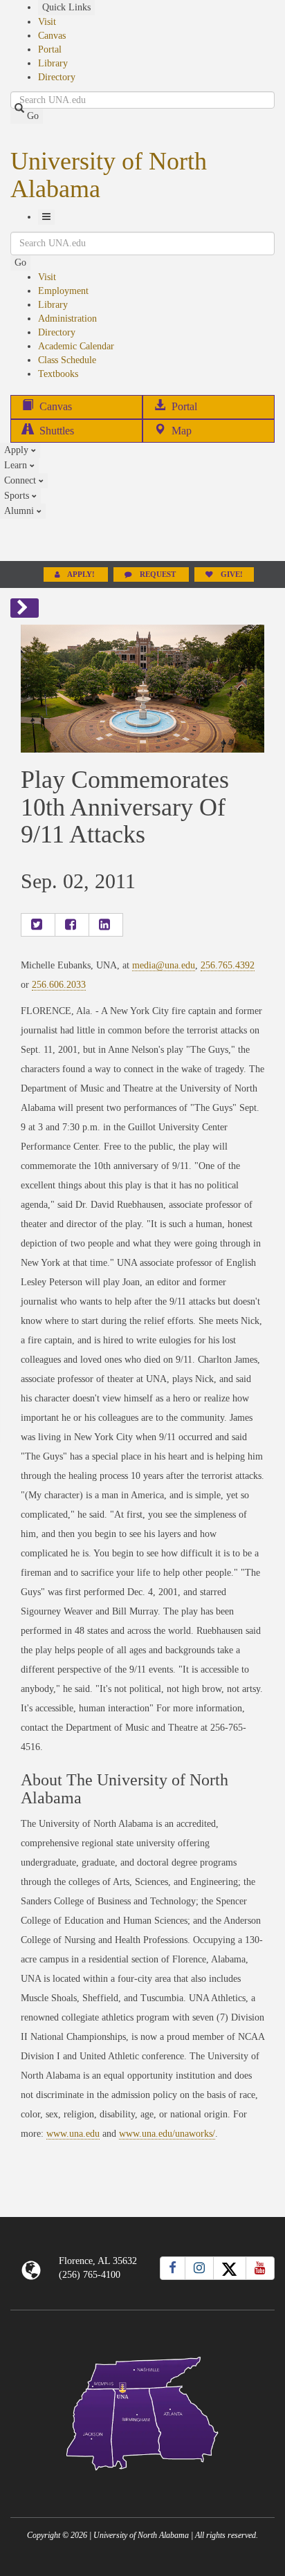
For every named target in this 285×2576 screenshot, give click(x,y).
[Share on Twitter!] (38, 925)
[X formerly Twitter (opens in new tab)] (230, 2268)
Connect (21, 480)
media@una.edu (164, 965)
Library (53, 63)
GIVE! (231, 574)
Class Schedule (67, 360)
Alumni (20, 511)
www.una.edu (73, 2134)
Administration (67, 319)
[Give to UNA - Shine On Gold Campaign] (142, 2482)
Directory (57, 77)
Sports (18, 496)
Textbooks (58, 374)
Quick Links (66, 7)
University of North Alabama (109, 175)
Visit (47, 22)
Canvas (52, 36)
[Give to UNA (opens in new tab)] (142, 540)
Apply (18, 450)
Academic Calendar (76, 346)
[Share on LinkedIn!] (106, 925)
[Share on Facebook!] (72, 925)
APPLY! (81, 574)
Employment (63, 291)
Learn (17, 465)
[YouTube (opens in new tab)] (260, 2268)
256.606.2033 (59, 985)
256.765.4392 (228, 965)
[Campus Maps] (142, 2411)
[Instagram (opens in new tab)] (199, 2268)
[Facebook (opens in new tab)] (173, 2268)
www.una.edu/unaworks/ (167, 2134)
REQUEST (158, 574)
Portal (50, 49)
